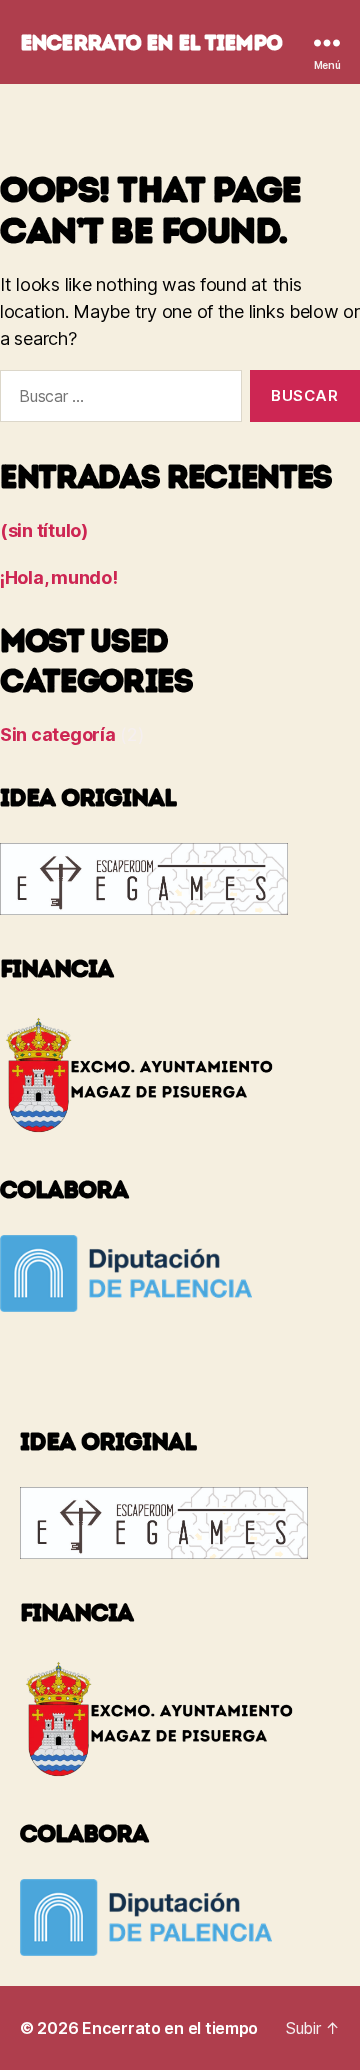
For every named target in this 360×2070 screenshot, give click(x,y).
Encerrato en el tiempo (151, 42)
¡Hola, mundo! (59, 577)
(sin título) (44, 530)
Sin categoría (58, 734)
